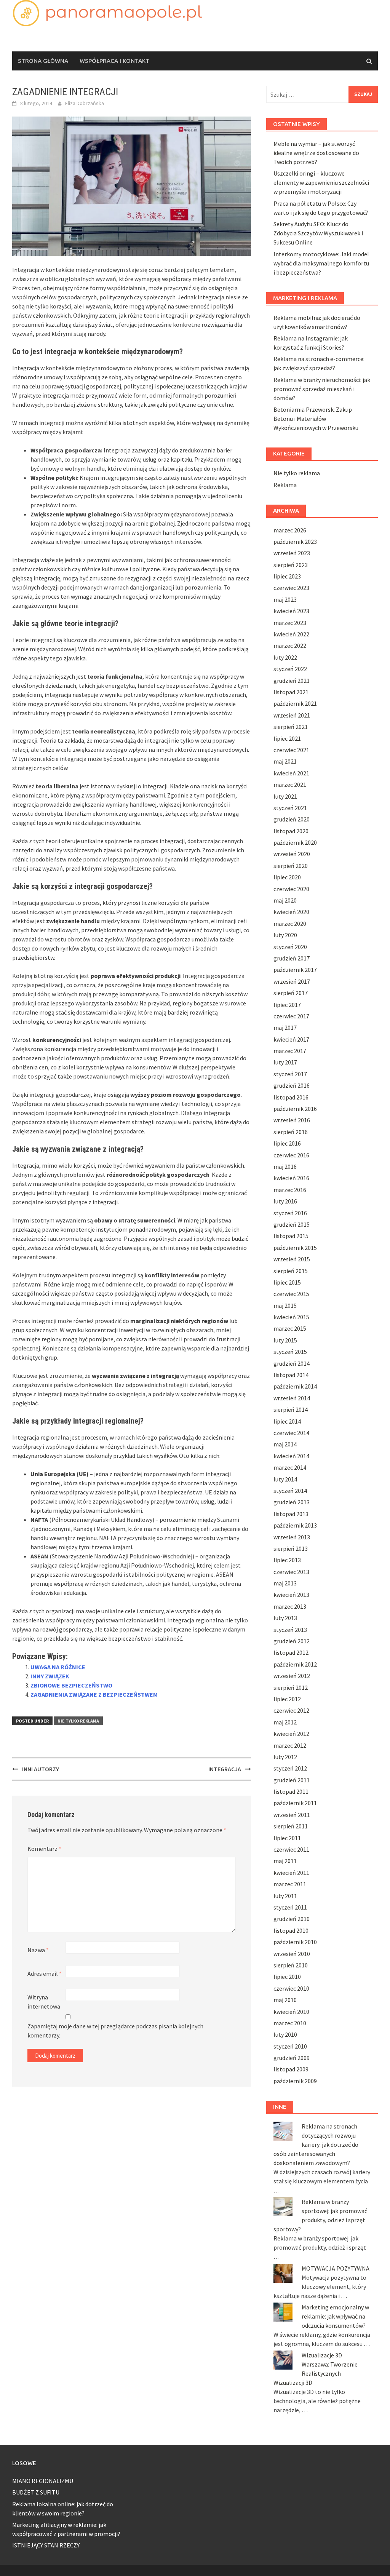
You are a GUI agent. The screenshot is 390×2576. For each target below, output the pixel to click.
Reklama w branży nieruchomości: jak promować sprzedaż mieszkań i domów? (322, 389)
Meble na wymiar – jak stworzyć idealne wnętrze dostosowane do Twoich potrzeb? (316, 153)
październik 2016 (295, 1109)
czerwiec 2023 (291, 588)
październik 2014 (295, 1386)
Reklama (285, 485)
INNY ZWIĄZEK (50, 1676)
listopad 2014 (291, 1375)
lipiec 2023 (287, 576)
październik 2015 (295, 1248)
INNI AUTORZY (41, 1769)
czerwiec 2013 (291, 1572)
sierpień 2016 (291, 1132)
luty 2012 (285, 1757)
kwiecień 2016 (291, 1178)
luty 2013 (285, 1618)
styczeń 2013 (290, 1630)
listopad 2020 (291, 831)
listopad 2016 (291, 1097)
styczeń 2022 (290, 669)
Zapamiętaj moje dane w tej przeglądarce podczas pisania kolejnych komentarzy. (115, 2031)
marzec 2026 (290, 530)
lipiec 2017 (287, 1005)
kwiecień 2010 (291, 2012)
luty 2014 (285, 1479)
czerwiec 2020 (291, 889)
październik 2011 (295, 1803)
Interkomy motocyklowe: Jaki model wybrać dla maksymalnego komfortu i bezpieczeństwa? (321, 263)
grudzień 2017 (292, 958)
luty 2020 (285, 935)
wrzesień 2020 (292, 854)
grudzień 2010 (292, 1919)
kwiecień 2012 (291, 1734)
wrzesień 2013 (292, 1537)
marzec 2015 (290, 1328)
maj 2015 (285, 1306)
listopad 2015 (291, 1236)
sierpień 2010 (291, 1965)
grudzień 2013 (292, 1502)
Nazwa (38, 1950)
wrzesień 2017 (292, 981)
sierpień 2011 (291, 1826)
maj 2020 (285, 900)
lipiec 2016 (287, 1143)
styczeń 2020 (290, 947)
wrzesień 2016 (292, 1120)
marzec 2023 (290, 623)
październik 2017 (295, 970)
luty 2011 (285, 1896)
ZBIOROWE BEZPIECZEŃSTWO (71, 1685)
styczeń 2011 (290, 1907)
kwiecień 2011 (291, 1873)
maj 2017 (285, 1028)
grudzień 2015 (292, 1224)
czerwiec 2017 (291, 1016)
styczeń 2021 (290, 808)
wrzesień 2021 (292, 715)
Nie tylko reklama (78, 1721)
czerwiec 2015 (291, 1294)
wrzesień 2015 (292, 1259)
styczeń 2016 (290, 1213)
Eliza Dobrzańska (85, 103)
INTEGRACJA (225, 1769)
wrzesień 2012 (292, 1676)
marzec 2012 (290, 1745)
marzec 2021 (290, 785)
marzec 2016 (290, 1190)
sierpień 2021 (291, 727)
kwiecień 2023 (291, 611)
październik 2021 (295, 703)
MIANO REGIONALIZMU (43, 2481)
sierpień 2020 (291, 866)
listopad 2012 (291, 1652)
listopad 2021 (291, 692)
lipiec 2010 (287, 1977)
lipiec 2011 (287, 1838)
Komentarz (44, 1849)
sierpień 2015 (291, 1271)
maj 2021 (285, 761)
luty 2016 (285, 1201)
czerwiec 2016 (291, 1155)
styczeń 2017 (290, 1074)
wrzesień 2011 (292, 1815)
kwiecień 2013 (291, 1595)
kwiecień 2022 (291, 634)
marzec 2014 (290, 1467)
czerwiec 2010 (291, 1988)
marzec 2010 (290, 2023)
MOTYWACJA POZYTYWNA (336, 2268)
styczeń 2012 (290, 1768)
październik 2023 (295, 542)
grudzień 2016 (292, 1085)
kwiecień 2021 (291, 773)
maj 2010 (285, 2000)
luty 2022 (285, 657)
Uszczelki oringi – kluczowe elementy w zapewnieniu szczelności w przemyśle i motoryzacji (321, 182)
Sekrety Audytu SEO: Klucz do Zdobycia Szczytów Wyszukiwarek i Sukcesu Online (318, 233)
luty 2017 (285, 1062)
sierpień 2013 (291, 1548)
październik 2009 (295, 2081)
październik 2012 (295, 1664)
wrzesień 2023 (292, 553)
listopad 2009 (291, 2069)
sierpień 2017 (291, 993)
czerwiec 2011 (291, 1849)
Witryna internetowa (44, 2002)
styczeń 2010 (290, 2046)
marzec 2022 (290, 646)
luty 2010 (285, 2034)
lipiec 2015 (287, 1282)
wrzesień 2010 (292, 1954)
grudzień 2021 (292, 681)
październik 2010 (295, 1942)
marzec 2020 (290, 924)
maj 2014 (285, 1444)
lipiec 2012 (287, 1699)
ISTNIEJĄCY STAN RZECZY (46, 2545)
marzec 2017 (290, 1051)
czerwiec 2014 (291, 1433)
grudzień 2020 (292, 819)
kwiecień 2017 (291, 1039)
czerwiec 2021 (291, 750)
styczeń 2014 (290, 1491)
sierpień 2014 (291, 1409)
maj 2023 (285, 599)
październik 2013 (295, 1525)
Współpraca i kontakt (114, 61)
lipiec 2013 (287, 1560)
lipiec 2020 (287, 877)
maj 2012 (285, 1722)
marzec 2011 (290, 1884)
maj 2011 (285, 1861)
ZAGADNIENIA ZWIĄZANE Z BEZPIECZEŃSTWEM (94, 1694)
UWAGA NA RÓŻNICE (58, 1667)
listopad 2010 (291, 1930)
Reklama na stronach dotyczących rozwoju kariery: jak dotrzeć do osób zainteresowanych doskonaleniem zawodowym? (316, 2145)
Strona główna (43, 61)
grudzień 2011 (292, 1780)
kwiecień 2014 (291, 1456)
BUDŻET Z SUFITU (36, 2492)
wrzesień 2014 (292, 1398)
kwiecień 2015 (291, 1317)
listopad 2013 (291, 1514)
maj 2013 (285, 1583)
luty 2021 (285, 796)
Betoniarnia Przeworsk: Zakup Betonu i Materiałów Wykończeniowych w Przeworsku (316, 419)
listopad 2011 (291, 1791)
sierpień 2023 (291, 565)
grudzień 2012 (292, 1641)
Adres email (45, 1974)
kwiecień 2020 (291, 912)
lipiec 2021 (287, 738)
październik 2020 (295, 842)
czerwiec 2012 (291, 1710)
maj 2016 (285, 1167)
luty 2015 (285, 1340)
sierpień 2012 (291, 1688)
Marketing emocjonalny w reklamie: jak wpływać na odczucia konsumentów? (335, 2316)
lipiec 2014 (287, 1421)
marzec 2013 (290, 1606)
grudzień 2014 (292, 1363)
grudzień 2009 (292, 2058)
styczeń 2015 (290, 1352)
